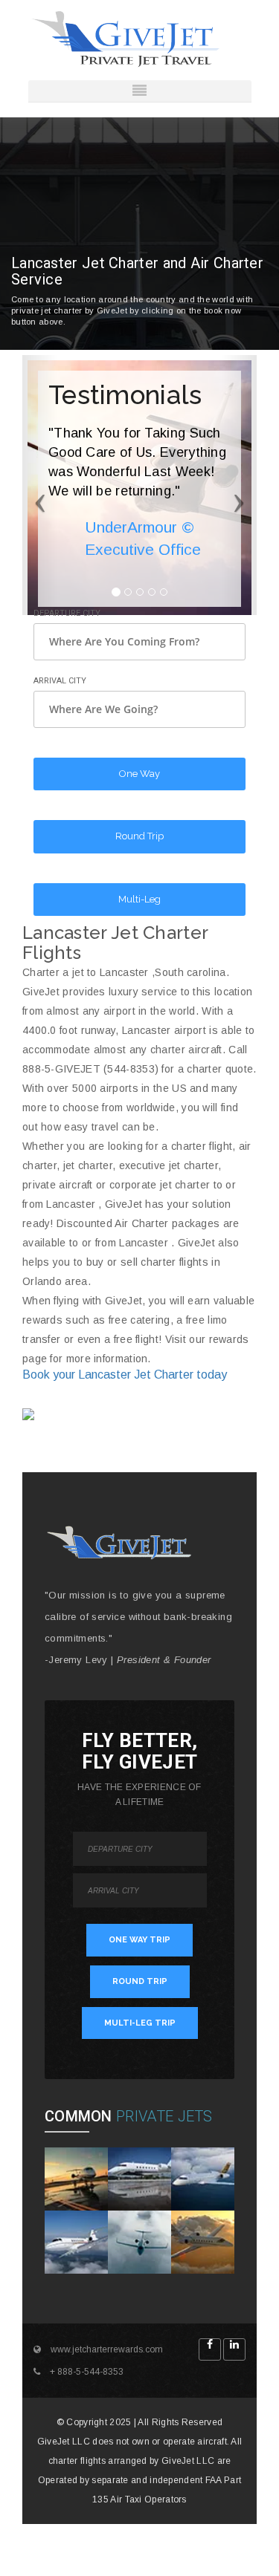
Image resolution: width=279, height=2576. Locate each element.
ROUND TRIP (140, 1981)
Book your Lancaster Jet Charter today (125, 1375)
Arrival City (60, 681)
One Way (139, 774)
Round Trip (139, 836)
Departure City (67, 613)
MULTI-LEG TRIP (140, 2023)
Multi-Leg (139, 899)
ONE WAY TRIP (139, 1940)
